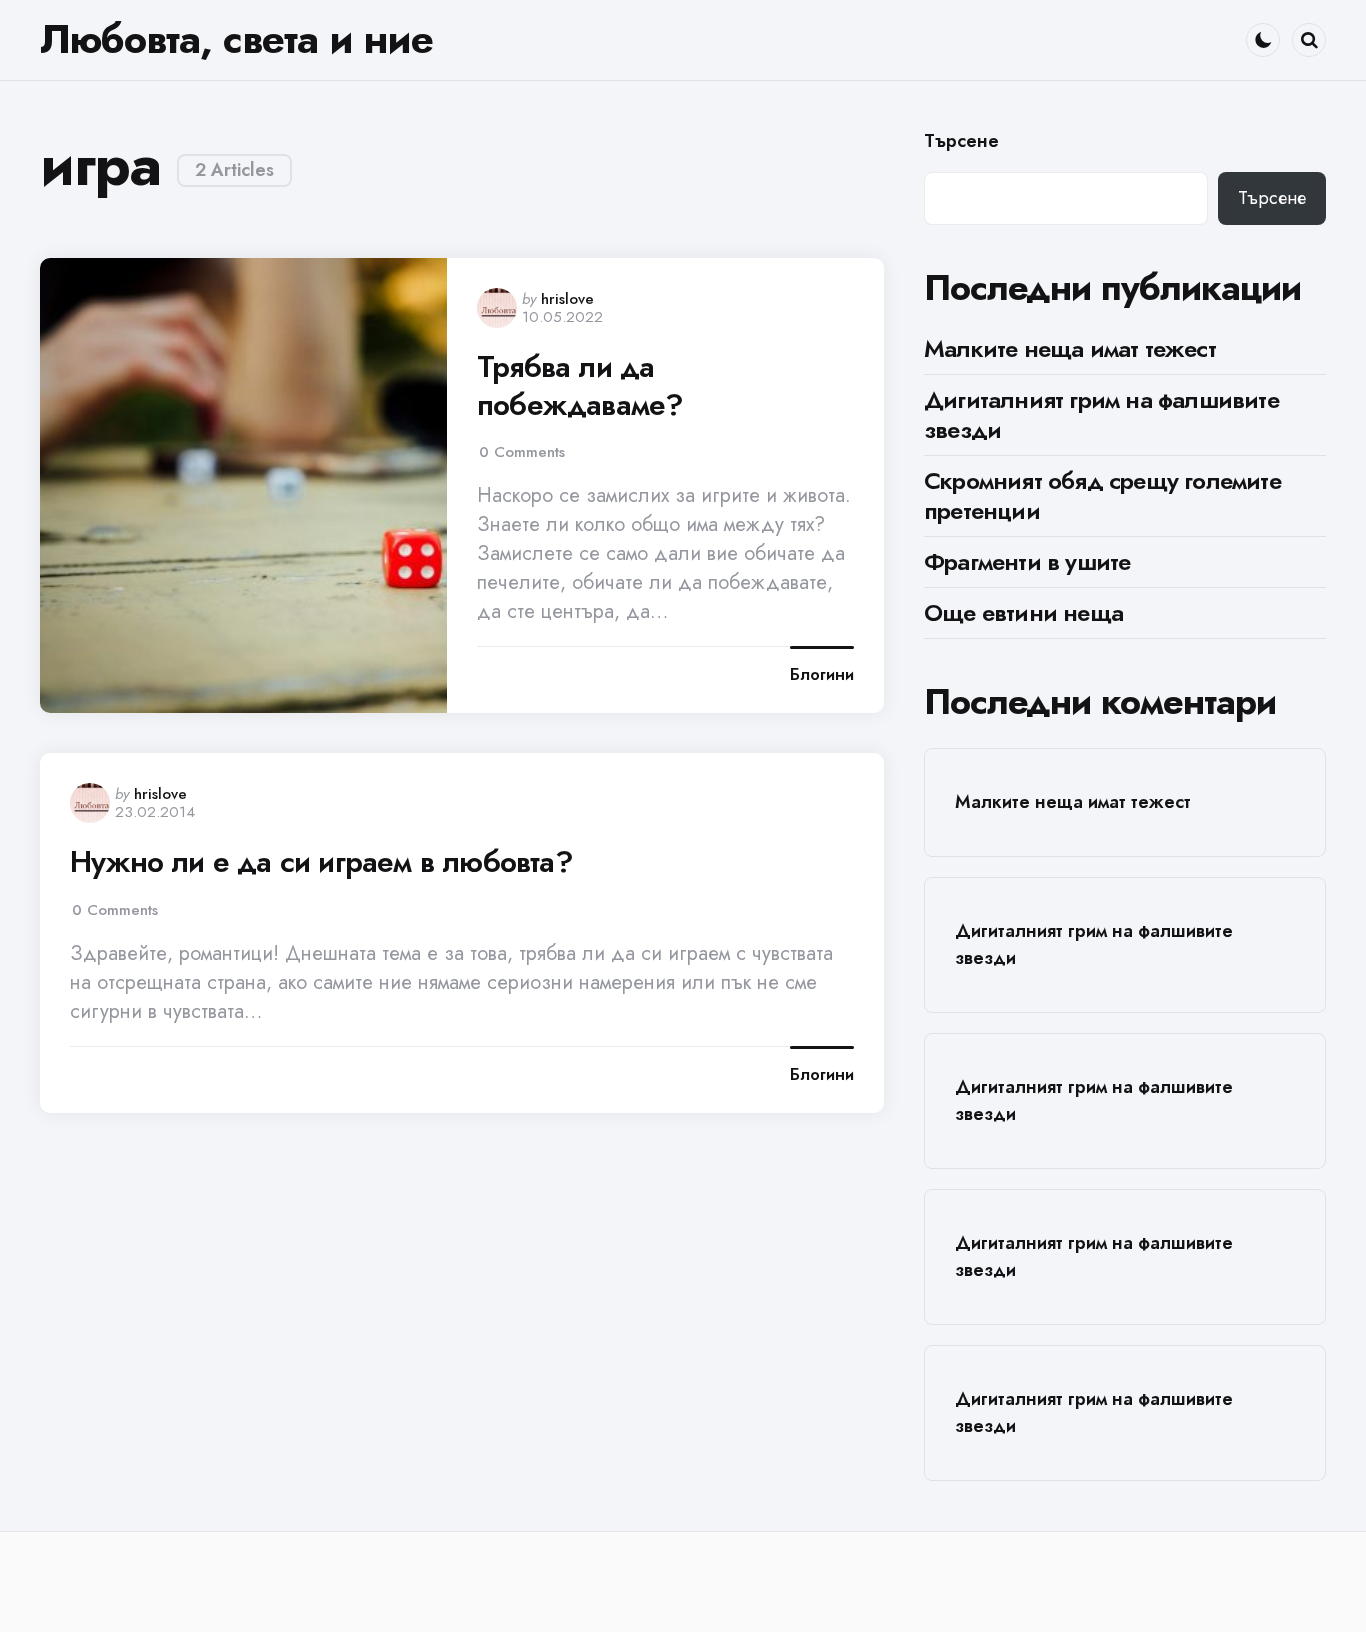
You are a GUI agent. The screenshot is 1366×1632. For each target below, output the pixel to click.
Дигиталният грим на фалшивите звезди (1101, 414)
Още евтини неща (1023, 612)
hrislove (567, 299)
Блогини (822, 675)
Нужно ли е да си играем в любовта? (321, 862)
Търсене (961, 141)
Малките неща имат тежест (1070, 348)
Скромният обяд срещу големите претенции (1102, 495)
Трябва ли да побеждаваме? (580, 385)
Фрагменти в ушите (1027, 561)
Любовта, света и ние (236, 39)
